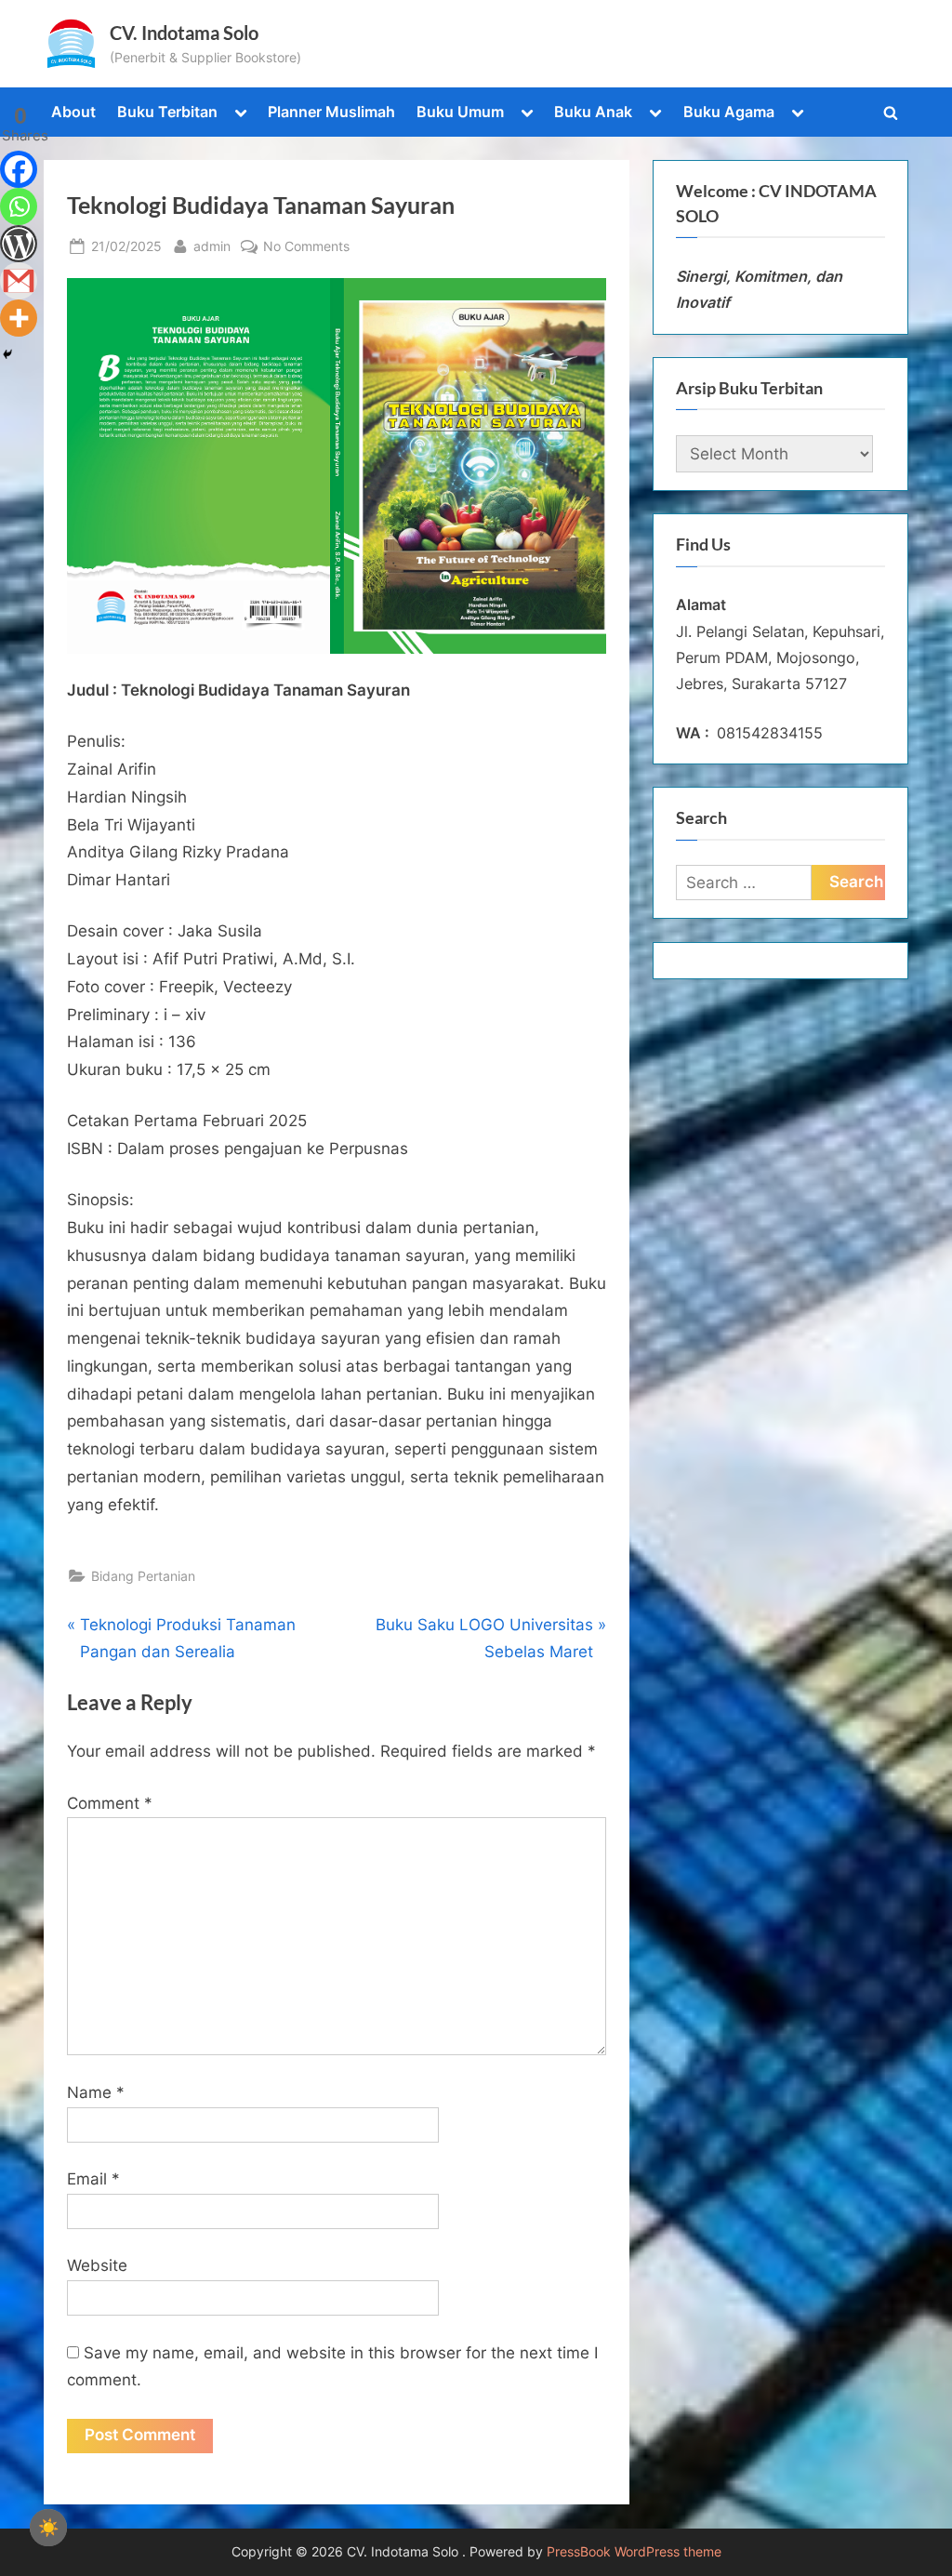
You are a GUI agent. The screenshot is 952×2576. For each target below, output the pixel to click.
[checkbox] (48, 2528)
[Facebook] (19, 169)
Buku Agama (729, 112)
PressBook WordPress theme (634, 2552)
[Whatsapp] (19, 206)
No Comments (306, 247)
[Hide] (7, 354)
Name (96, 2092)
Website (97, 2265)
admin (212, 246)
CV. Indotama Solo (184, 33)
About (73, 112)
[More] (19, 318)
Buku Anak (593, 112)
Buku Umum (460, 112)
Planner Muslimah (331, 112)
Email (93, 2179)
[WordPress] (19, 244)
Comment (110, 1803)
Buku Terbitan (167, 112)
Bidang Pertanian (143, 1576)
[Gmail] (19, 281)
